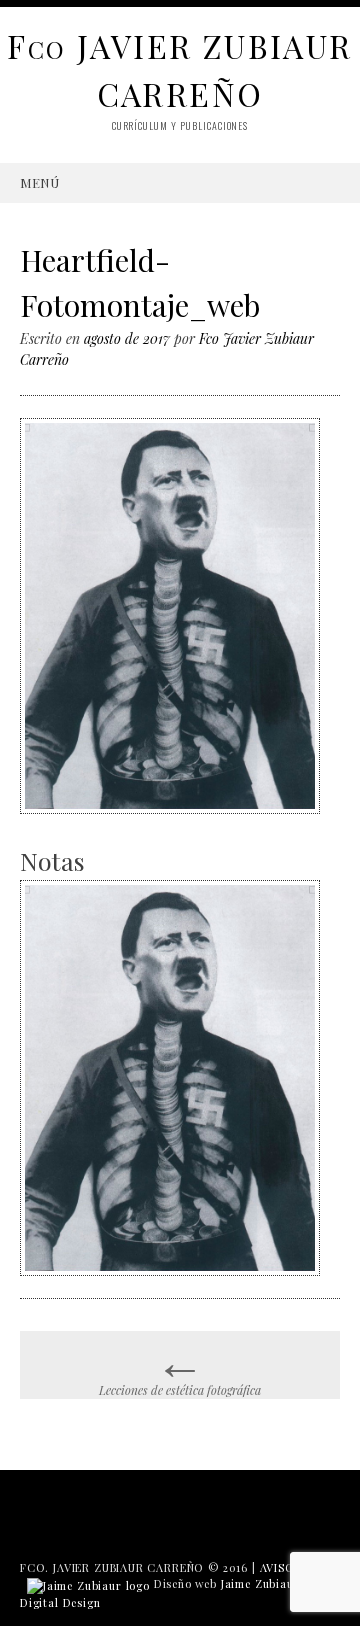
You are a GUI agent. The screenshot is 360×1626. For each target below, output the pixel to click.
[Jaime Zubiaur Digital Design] (88, 1583)
